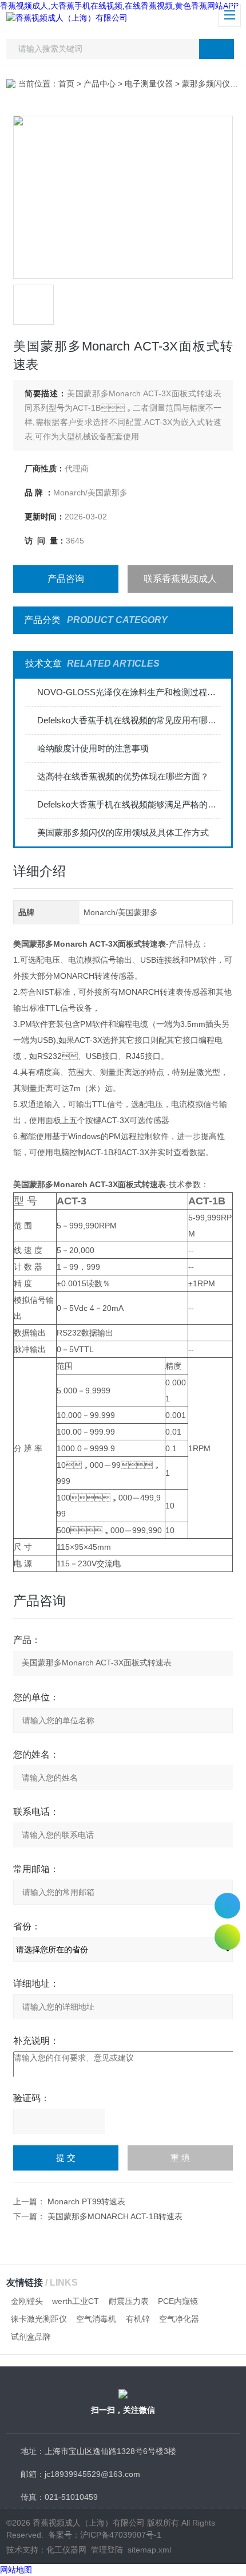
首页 (66, 84)
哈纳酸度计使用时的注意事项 (93, 748)
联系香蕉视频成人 (180, 579)
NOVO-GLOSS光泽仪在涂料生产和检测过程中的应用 (129, 692)
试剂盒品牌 (31, 2337)
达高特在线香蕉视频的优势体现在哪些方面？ (123, 776)
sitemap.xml (149, 2550)
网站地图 (16, 2570)
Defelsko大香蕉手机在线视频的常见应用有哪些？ (129, 720)
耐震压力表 (129, 2301)
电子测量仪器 (149, 84)
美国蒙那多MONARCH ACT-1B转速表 (115, 2216)
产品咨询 (66, 579)
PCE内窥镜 (178, 2301)
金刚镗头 (27, 2301)
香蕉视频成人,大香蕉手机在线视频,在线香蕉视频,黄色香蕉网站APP (119, 6)
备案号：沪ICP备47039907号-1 (105, 2535)
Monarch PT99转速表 (86, 2201)
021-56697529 (227, 1906)
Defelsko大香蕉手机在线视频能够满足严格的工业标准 (129, 804)
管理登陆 (107, 2550)
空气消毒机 (96, 2319)
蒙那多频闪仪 (206, 84)
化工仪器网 (66, 2550)
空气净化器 (179, 2319)
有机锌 (138, 2319)
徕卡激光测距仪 (39, 2319)
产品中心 (100, 84)
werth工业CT (76, 2301)
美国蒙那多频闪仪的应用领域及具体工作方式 (123, 832)
